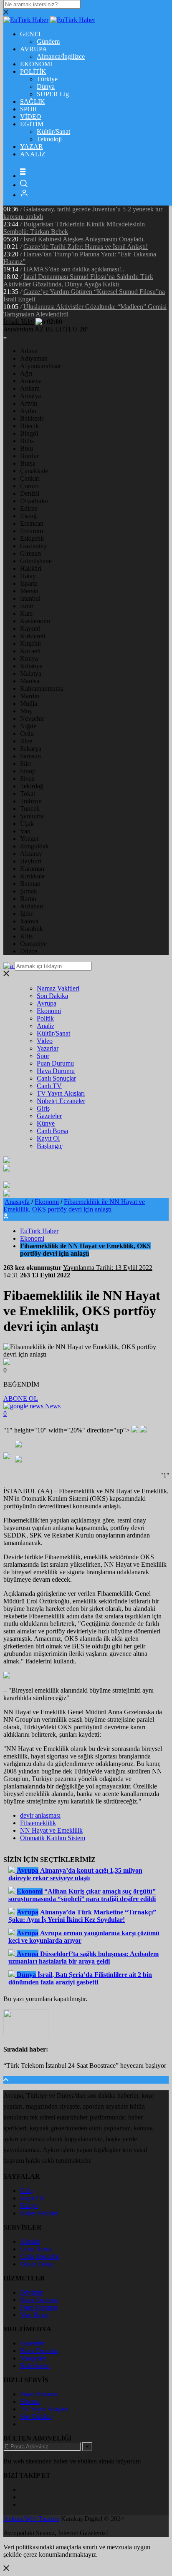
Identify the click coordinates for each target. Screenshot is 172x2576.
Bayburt (31, 861)
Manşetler (33, 2358)
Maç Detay (35, 2315)
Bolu (27, 448)
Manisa (30, 681)
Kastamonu (35, 621)
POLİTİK (33, 71)
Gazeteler (49, 1116)
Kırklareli (33, 636)
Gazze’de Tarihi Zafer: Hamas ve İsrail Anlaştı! (86, 247)
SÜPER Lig (53, 94)
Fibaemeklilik (38, 1823)
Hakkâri (31, 568)
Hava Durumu (56, 1071)
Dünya (46, 87)
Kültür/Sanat (53, 132)
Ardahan (32, 906)
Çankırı (30, 478)
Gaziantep (33, 546)
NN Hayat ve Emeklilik (51, 1830)
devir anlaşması (40, 1815)
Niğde (28, 726)
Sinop (28, 771)
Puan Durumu (55, 1063)
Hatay (28, 576)
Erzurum (32, 531)
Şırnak (29, 891)
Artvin (29, 403)
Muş (26, 711)
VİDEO (31, 117)
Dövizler (32, 2292)
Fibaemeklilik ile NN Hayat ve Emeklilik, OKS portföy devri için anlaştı (74, 1205)
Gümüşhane (36, 561)
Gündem (48, 41)
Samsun (30, 756)
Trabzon (31, 801)
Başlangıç (50, 1146)
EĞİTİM (32, 124)
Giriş (43, 1108)
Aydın (28, 411)
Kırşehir (31, 643)
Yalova (29, 921)
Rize (26, 741)
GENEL (31, 34)
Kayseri (30, 628)
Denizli (30, 493)
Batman (30, 884)
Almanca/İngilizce (61, 56)
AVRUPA (34, 49)
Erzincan (32, 523)
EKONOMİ (36, 64)
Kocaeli (30, 651)
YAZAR (32, 147)
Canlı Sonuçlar (56, 1078)
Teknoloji (49, 139)
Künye (46, 1123)
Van (25, 831)
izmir (27, 606)
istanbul (30, 598)
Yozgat (29, 839)
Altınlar (30, 2241)
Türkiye (47, 79)
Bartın (28, 899)
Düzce (29, 951)
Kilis (26, 936)
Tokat (28, 794)
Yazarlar (48, 1048)
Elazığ (28, 516)
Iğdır (26, 914)
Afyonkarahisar (40, 366)
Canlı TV (49, 1086)
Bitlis (27, 441)
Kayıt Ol (48, 1138)
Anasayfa (17, 1202)
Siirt (25, 764)
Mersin (29, 591)
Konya (29, 658)
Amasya (31, 381)
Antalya (30, 396)
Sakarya (31, 749)
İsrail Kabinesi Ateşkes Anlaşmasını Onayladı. (84, 239)
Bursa (28, 463)
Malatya (31, 673)
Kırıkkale (32, 876)
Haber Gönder (39, 2213)
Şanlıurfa (32, 816)
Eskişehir (32, 538)
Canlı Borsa (52, 1131)
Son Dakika (52, 996)
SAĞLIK (33, 102)
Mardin (30, 696)
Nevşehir (32, 719)
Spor (43, 1056)
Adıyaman (34, 358)
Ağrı (26, 373)
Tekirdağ (32, 786)
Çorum (29, 486)
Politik (45, 1018)
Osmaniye (33, 944)
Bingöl (29, 433)
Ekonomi (49, 1011)
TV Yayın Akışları (61, 1093)
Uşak (27, 824)
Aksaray (31, 854)
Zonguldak (34, 846)
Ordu (27, 734)
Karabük (32, 929)
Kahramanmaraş (42, 689)
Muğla (29, 704)
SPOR (29, 109)
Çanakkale (34, 471)
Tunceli (30, 809)
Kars (26, 613)
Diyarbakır (34, 501)
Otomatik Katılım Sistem (53, 1838)
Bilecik (29, 426)
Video (45, 1041)
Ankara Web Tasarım (31, 2519)
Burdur (29, 456)
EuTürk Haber (39, 1231)
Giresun (30, 553)
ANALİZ (33, 154)
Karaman (32, 869)
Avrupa (47, 1003)
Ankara (30, 388)
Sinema (30, 2402)
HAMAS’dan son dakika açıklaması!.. (74, 269)
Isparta (29, 583)
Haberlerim (35, 2366)
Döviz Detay (37, 2264)
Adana (29, 351)
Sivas (27, 779)
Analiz (46, 1026)
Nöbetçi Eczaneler (61, 1101)
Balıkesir (32, 418)
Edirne (29, 508)
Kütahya (31, 666)
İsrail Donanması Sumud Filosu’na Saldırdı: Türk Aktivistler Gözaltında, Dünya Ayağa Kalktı (78, 280)
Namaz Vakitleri (58, 988)
